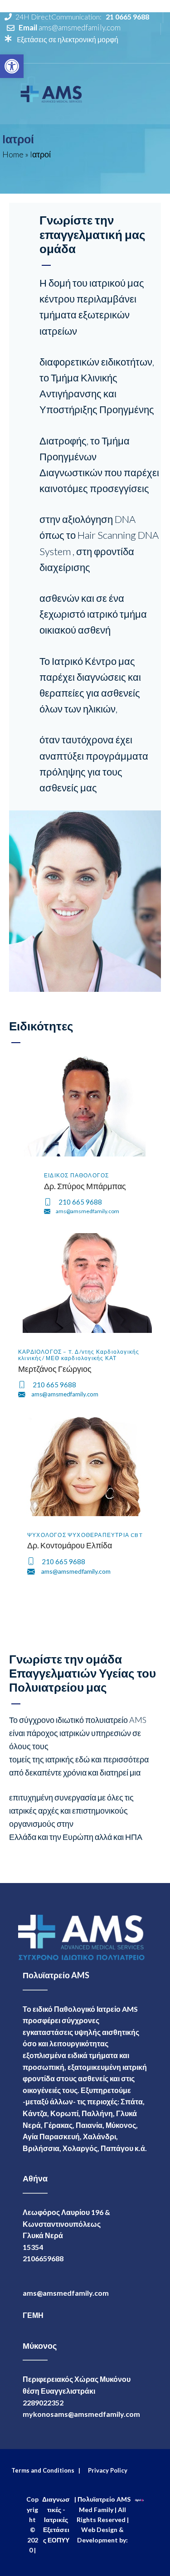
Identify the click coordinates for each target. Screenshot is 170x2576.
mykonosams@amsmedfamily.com (81, 2414)
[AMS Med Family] (52, 92)
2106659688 (43, 2258)
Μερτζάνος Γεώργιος (55, 1369)
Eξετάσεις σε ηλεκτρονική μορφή (67, 39)
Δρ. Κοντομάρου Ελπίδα (70, 1545)
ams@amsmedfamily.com (80, 27)
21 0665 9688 (127, 17)
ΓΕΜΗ (33, 2315)
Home (13, 154)
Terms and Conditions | (46, 2470)
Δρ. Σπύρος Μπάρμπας (85, 1186)
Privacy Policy (106, 2470)
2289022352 (43, 2403)
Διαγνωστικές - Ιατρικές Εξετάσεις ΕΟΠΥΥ (56, 2520)
